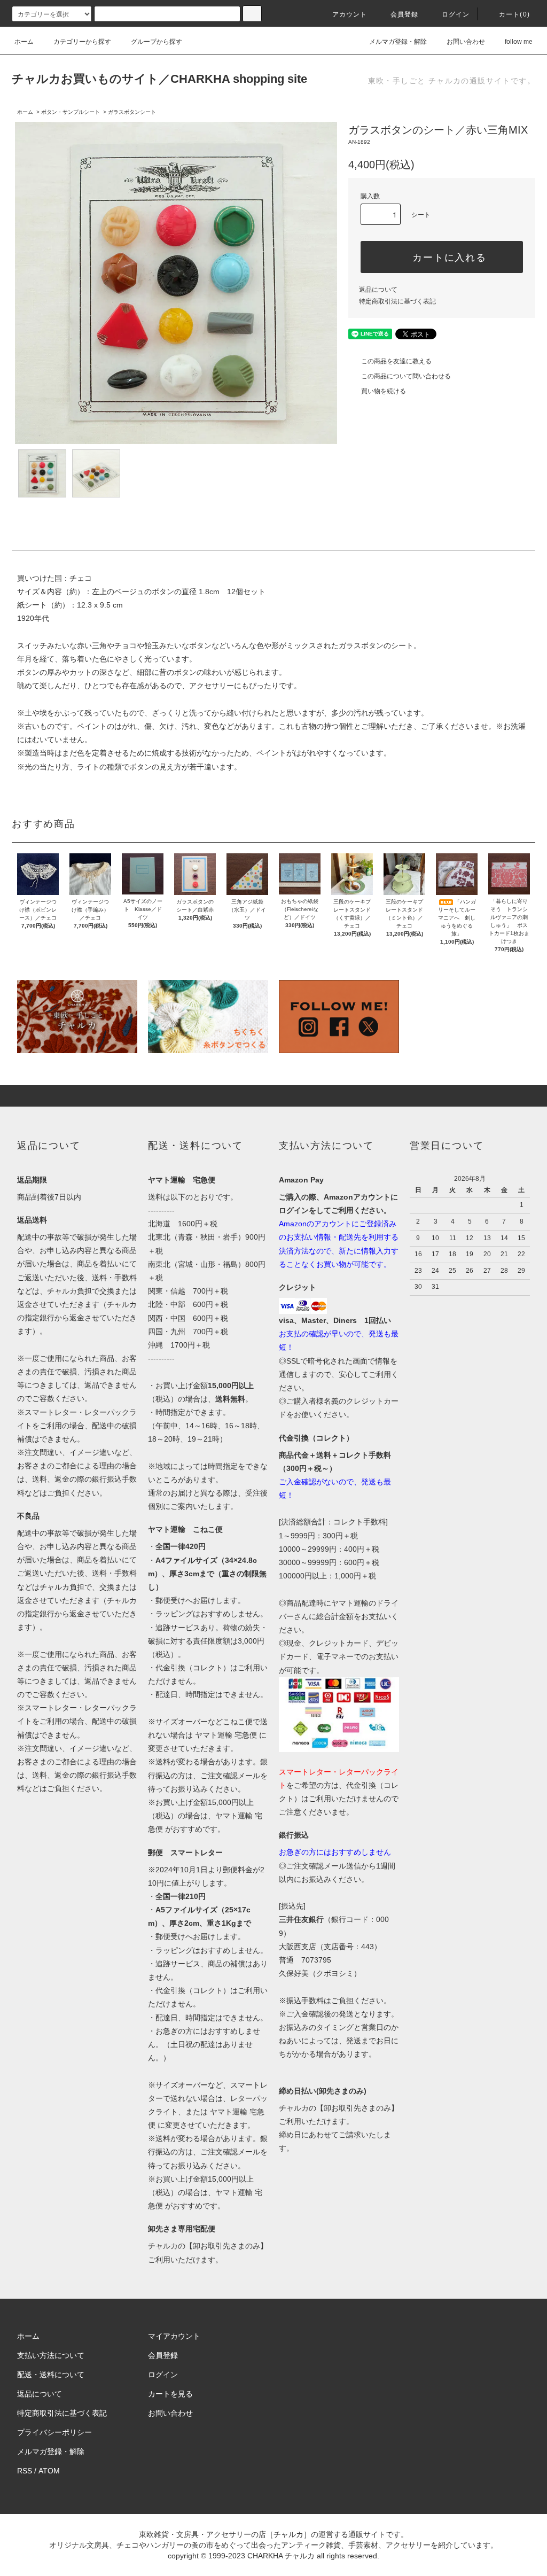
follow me (519, 42)
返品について (378, 290)
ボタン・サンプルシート (71, 112)
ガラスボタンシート (132, 112)
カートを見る (170, 2394)
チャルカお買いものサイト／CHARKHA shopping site (159, 79)
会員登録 (405, 14)
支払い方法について (51, 2355)
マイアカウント (174, 2336)
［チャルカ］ (288, 2534)
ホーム (24, 42)
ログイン (456, 14)
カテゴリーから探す (82, 42)
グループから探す (157, 42)
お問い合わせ (466, 42)
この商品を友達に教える (396, 361)
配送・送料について (51, 2375)
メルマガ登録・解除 (398, 42)
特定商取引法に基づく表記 (397, 301)
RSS (25, 2471)
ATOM (49, 2471)
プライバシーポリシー (54, 2432)
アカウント (350, 14)
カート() (514, 14)
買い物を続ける (384, 391)
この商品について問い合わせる (406, 376)
